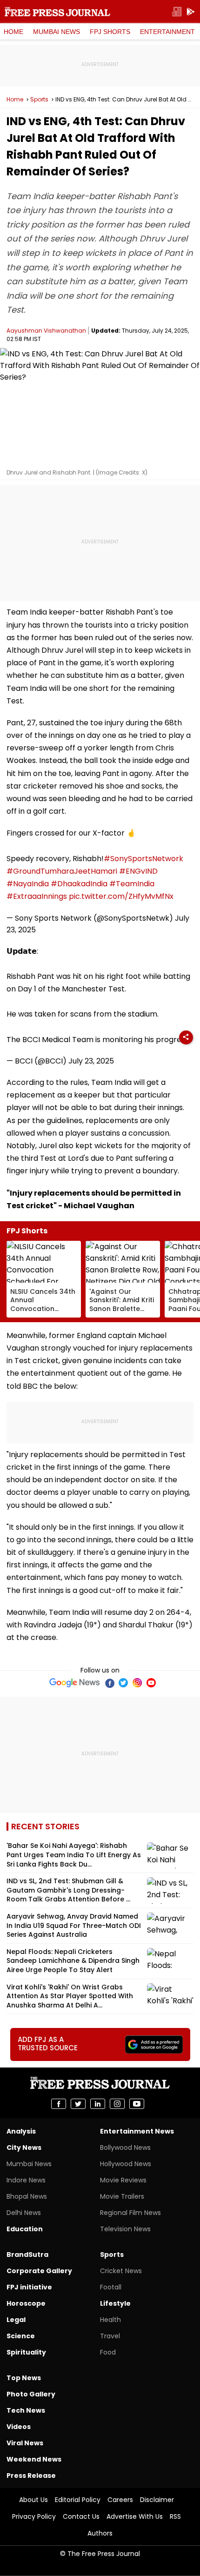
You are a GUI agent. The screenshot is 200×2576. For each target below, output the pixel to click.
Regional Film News (130, 2213)
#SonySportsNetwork (143, 859)
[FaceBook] (109, 1683)
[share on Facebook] (59, 2104)
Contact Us (81, 2516)
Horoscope (26, 2303)
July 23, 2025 (91, 1061)
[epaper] (177, 12)
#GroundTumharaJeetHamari (62, 871)
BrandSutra (27, 2255)
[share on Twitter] (78, 2104)
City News (24, 2148)
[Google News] (75, 1683)
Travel (110, 2336)
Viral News (25, 2443)
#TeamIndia (132, 884)
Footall (111, 2287)
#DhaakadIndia (79, 884)
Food (108, 2352)
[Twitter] (123, 1683)
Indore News (26, 2180)
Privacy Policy (34, 2516)
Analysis (21, 2131)
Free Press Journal (57, 12)
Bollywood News (125, 2148)
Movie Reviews (123, 2180)
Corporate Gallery (39, 2271)
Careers (120, 2500)
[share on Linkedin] (98, 2104)
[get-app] (191, 12)
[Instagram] (137, 1683)
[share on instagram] (117, 2104)
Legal (16, 2320)
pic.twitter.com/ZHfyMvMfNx (121, 896)
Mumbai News (57, 32)
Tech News (26, 2410)
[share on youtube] (137, 2104)
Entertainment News (137, 2131)
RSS (175, 2516)
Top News (24, 2378)
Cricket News (121, 2271)
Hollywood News (126, 2164)
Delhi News (24, 2213)
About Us (33, 2500)
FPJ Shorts (110, 32)
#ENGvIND (138, 871)
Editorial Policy (78, 2500)
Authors (100, 2533)
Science (21, 2336)
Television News (125, 2229)
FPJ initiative (29, 2287)
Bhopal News (27, 2196)
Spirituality (26, 2352)
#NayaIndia (28, 884)
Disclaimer (157, 2500)
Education (25, 2229)
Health (110, 2320)
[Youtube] (151, 1683)
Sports (39, 100)
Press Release (31, 2476)
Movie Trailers (122, 2196)
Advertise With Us (135, 2516)
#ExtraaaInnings (37, 896)
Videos (19, 2427)
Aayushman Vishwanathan (46, 331)
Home (13, 32)
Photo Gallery (31, 2394)
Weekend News (34, 2459)
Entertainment (167, 32)
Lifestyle (115, 2303)
